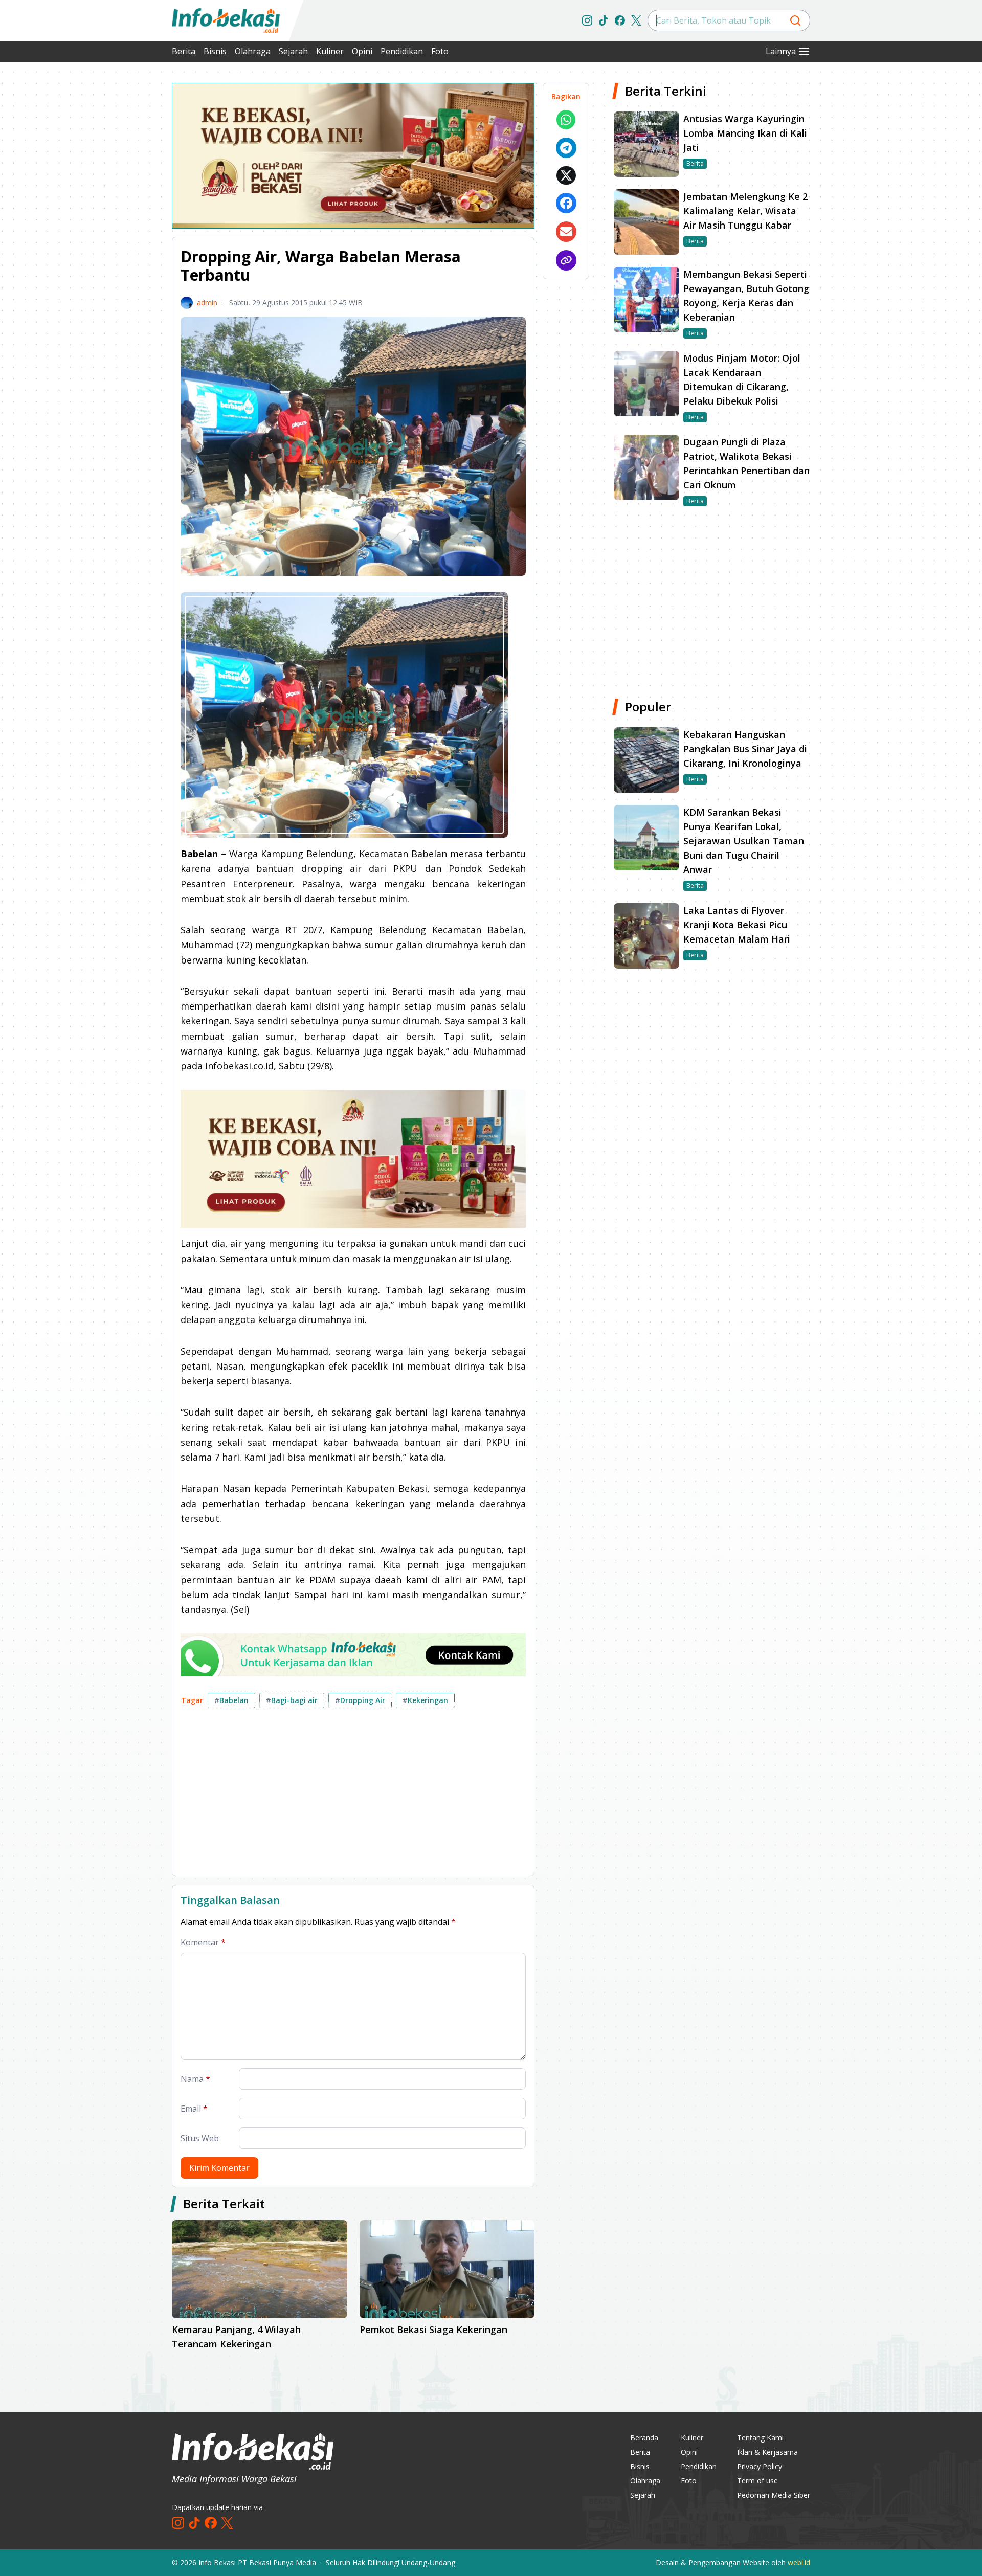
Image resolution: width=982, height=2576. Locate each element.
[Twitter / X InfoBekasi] (636, 20)
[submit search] (795, 20)
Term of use (757, 2481)
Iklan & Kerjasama (767, 2452)
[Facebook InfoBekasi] (620, 20)
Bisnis (215, 51)
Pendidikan (402, 51)
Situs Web (200, 2138)
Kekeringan (425, 1700)
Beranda (644, 2438)
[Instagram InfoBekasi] (587, 20)
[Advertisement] (118, 235)
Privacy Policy (760, 2466)
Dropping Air (360, 1700)
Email (194, 2109)
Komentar (203, 1942)
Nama (195, 2079)
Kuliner (330, 51)
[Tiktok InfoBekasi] (604, 20)
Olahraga (253, 51)
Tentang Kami (760, 2438)
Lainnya (781, 51)
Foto (440, 51)
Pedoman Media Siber (774, 2495)
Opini (362, 51)
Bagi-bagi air (292, 1700)
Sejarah (293, 51)
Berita (184, 51)
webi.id (799, 2562)
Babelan (231, 1700)
